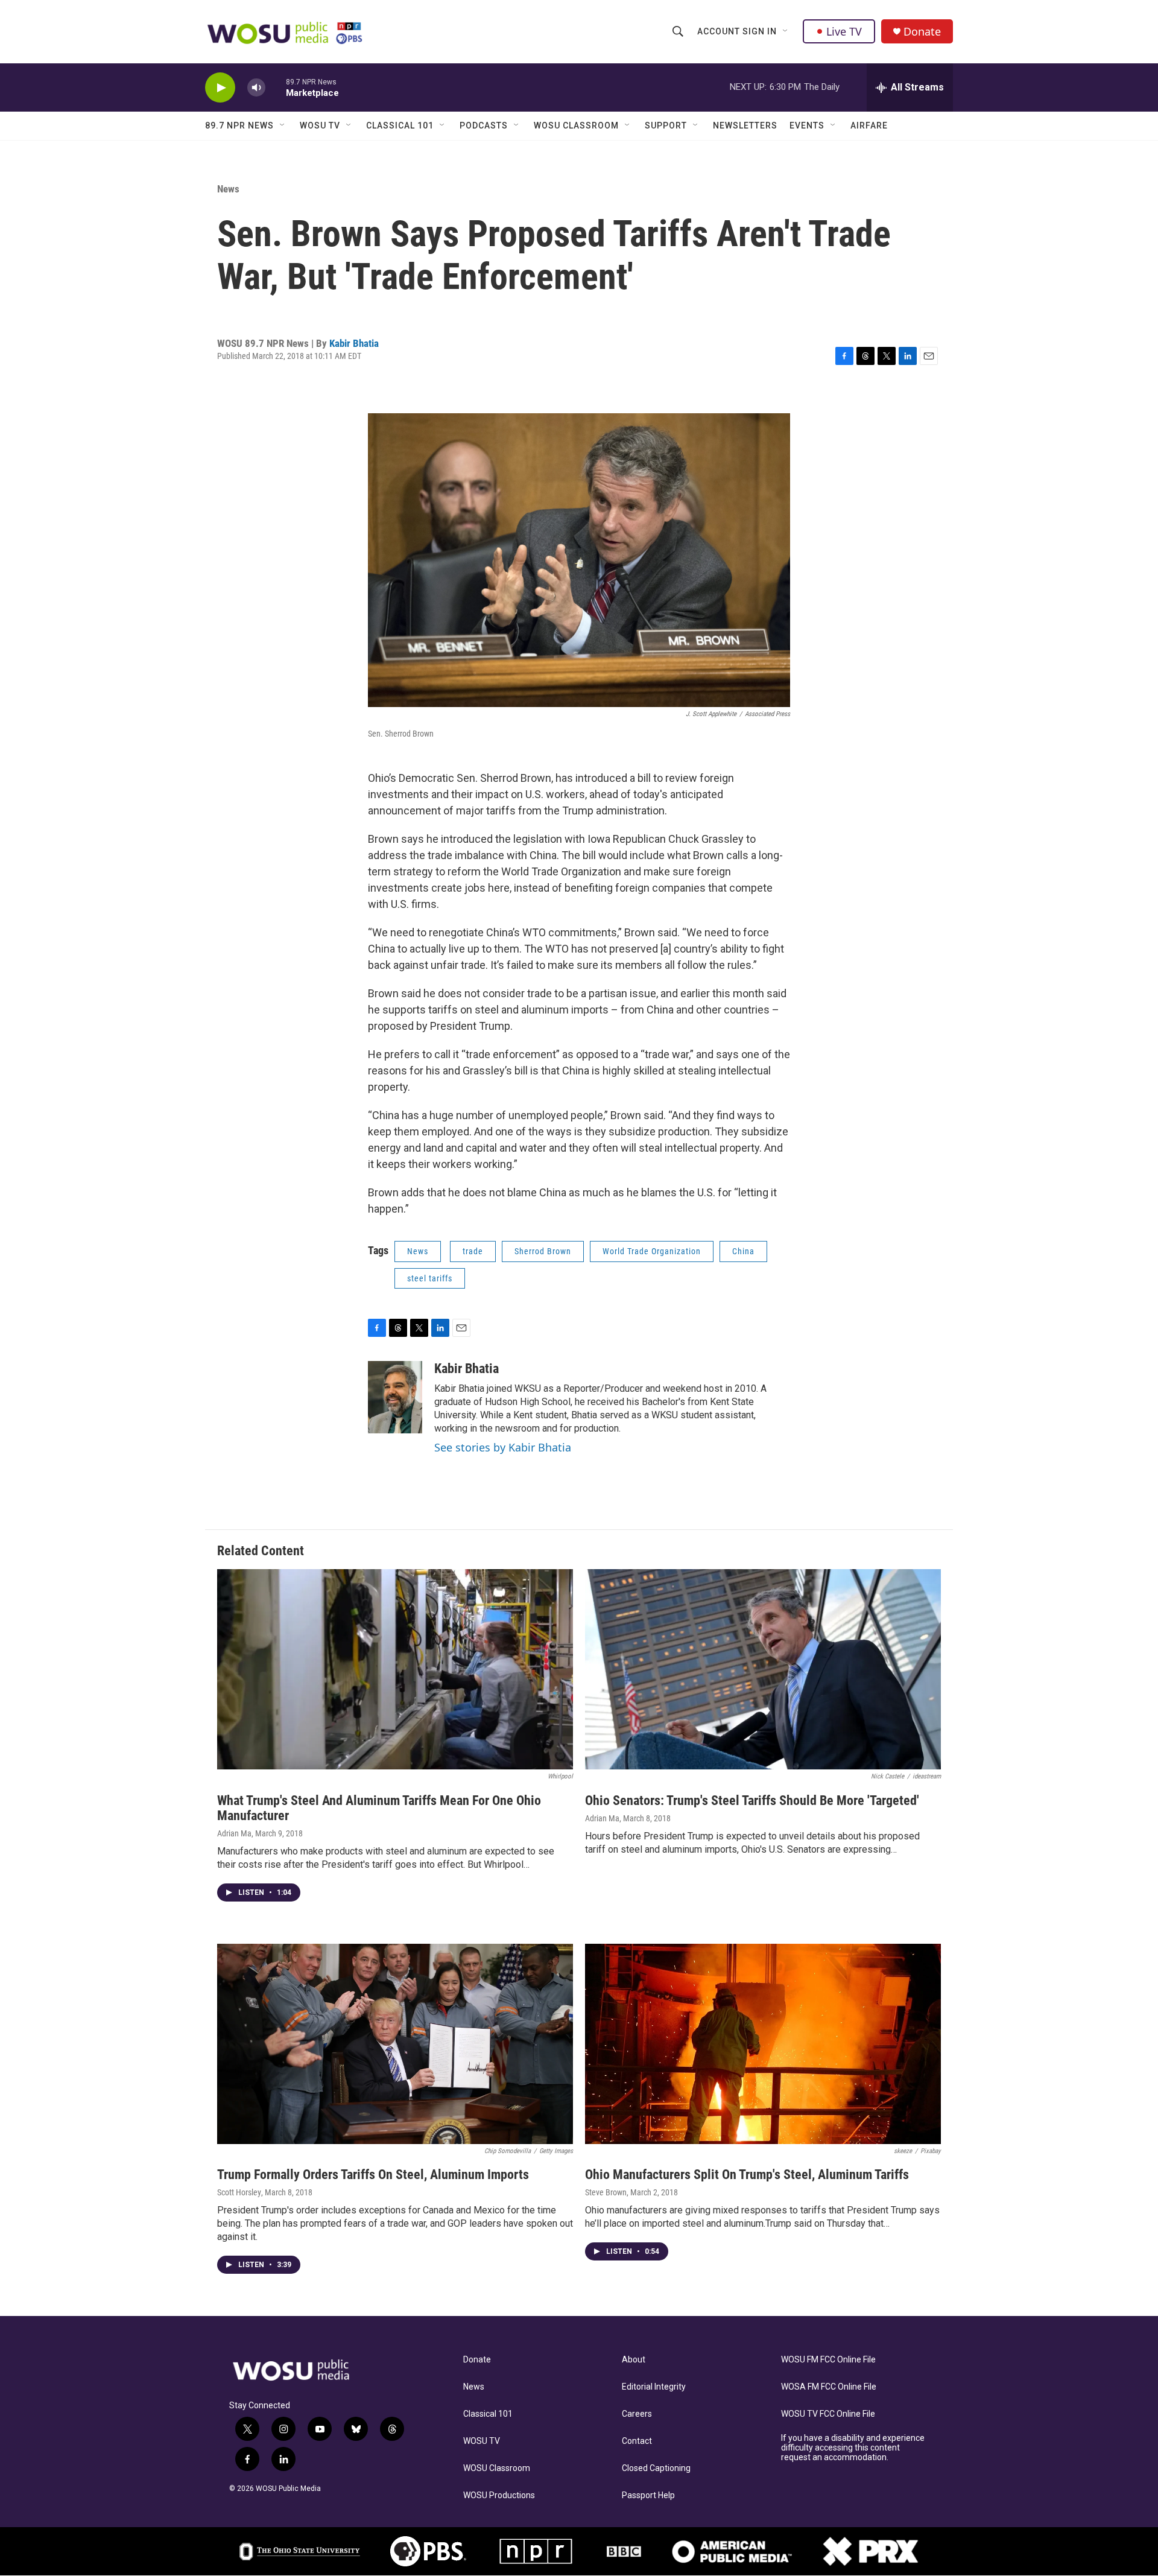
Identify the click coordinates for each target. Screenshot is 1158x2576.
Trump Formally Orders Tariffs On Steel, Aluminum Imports (373, 2175)
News (228, 189)
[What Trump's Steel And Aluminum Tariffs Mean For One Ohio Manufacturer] (395, 1669)
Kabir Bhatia (354, 343)
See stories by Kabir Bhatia (503, 1447)
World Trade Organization (652, 1251)
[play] (220, 88)
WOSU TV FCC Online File (828, 2414)
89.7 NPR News (239, 125)
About (634, 2360)
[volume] (256, 88)
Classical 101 (400, 125)
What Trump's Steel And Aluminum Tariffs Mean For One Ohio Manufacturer (379, 1808)
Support (666, 125)
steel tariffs (430, 1278)
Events (807, 125)
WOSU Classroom (576, 125)
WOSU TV (320, 125)
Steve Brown (606, 2192)
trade (473, 1251)
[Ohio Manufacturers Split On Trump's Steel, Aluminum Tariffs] (763, 2044)
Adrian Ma (234, 1833)
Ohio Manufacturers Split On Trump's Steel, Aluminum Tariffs (747, 2175)
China (743, 1251)
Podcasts (484, 125)
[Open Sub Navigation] (786, 31)
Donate (922, 32)
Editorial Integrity (654, 2387)
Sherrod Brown (543, 1251)
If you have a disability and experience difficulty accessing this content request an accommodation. (853, 2448)
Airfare (869, 125)
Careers (637, 2414)
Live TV (844, 31)
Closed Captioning (656, 2468)
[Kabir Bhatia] (395, 1397)
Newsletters (745, 125)
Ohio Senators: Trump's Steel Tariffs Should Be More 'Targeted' (752, 1800)
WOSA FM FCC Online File (829, 2387)
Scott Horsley (239, 2192)
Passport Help (648, 2495)
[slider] (276, 87)
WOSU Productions (499, 2495)
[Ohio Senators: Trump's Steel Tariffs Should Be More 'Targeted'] (763, 1669)
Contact (637, 2441)
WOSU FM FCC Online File (828, 2360)
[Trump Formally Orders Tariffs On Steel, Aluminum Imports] (395, 2044)
